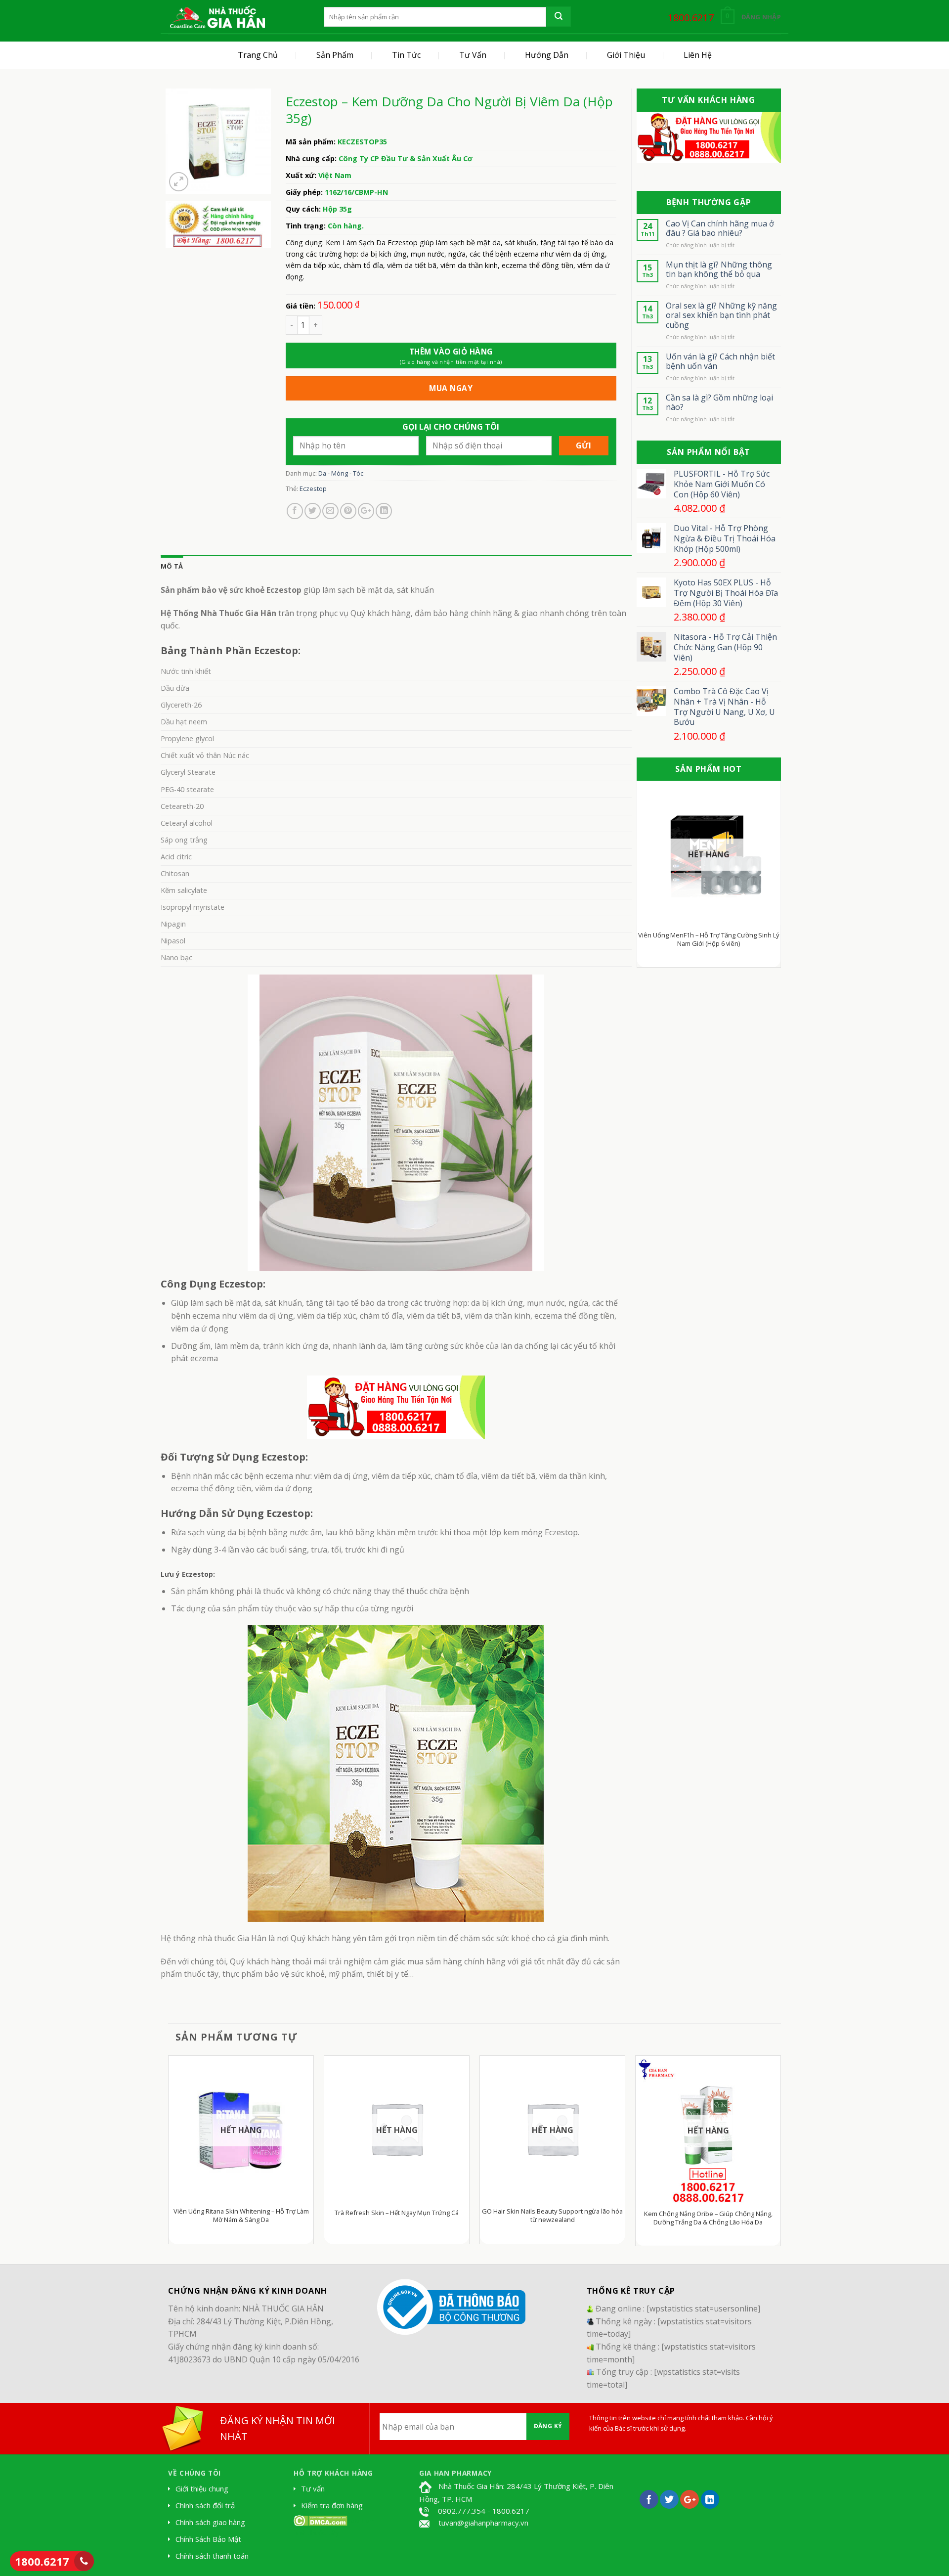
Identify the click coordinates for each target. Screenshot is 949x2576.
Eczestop (313, 489)
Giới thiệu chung (202, 2488)
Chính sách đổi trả (205, 2505)
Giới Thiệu (626, 55)
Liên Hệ (698, 55)
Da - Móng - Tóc (341, 473)
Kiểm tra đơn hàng (332, 2505)
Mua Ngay (451, 388)
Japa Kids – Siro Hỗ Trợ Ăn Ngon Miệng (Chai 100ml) (719, 939)
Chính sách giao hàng (210, 2522)
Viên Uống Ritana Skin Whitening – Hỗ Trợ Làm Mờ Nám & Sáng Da (241, 2216)
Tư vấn (313, 2488)
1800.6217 (42, 2561)
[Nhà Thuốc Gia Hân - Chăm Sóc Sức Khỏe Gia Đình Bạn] (217, 17)
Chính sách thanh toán (212, 2556)
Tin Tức (406, 55)
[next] (766, 879)
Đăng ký (548, 2426)
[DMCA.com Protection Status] (321, 2520)
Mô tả (172, 566)
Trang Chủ (258, 55)
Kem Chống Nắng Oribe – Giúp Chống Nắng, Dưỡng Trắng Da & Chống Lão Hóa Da (708, 2218)
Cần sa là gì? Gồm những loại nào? (719, 402)
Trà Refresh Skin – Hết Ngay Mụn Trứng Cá (397, 2213)
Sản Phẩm (335, 55)
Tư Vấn (473, 55)
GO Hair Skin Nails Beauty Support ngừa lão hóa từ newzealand (552, 2216)
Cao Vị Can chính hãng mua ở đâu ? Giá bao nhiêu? (720, 228)
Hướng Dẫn (547, 55)
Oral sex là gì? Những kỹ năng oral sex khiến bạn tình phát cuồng (721, 315)
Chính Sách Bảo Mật (208, 2539)
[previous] (652, 879)
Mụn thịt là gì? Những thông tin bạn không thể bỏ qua (719, 269)
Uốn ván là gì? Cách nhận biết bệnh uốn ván (720, 361)
